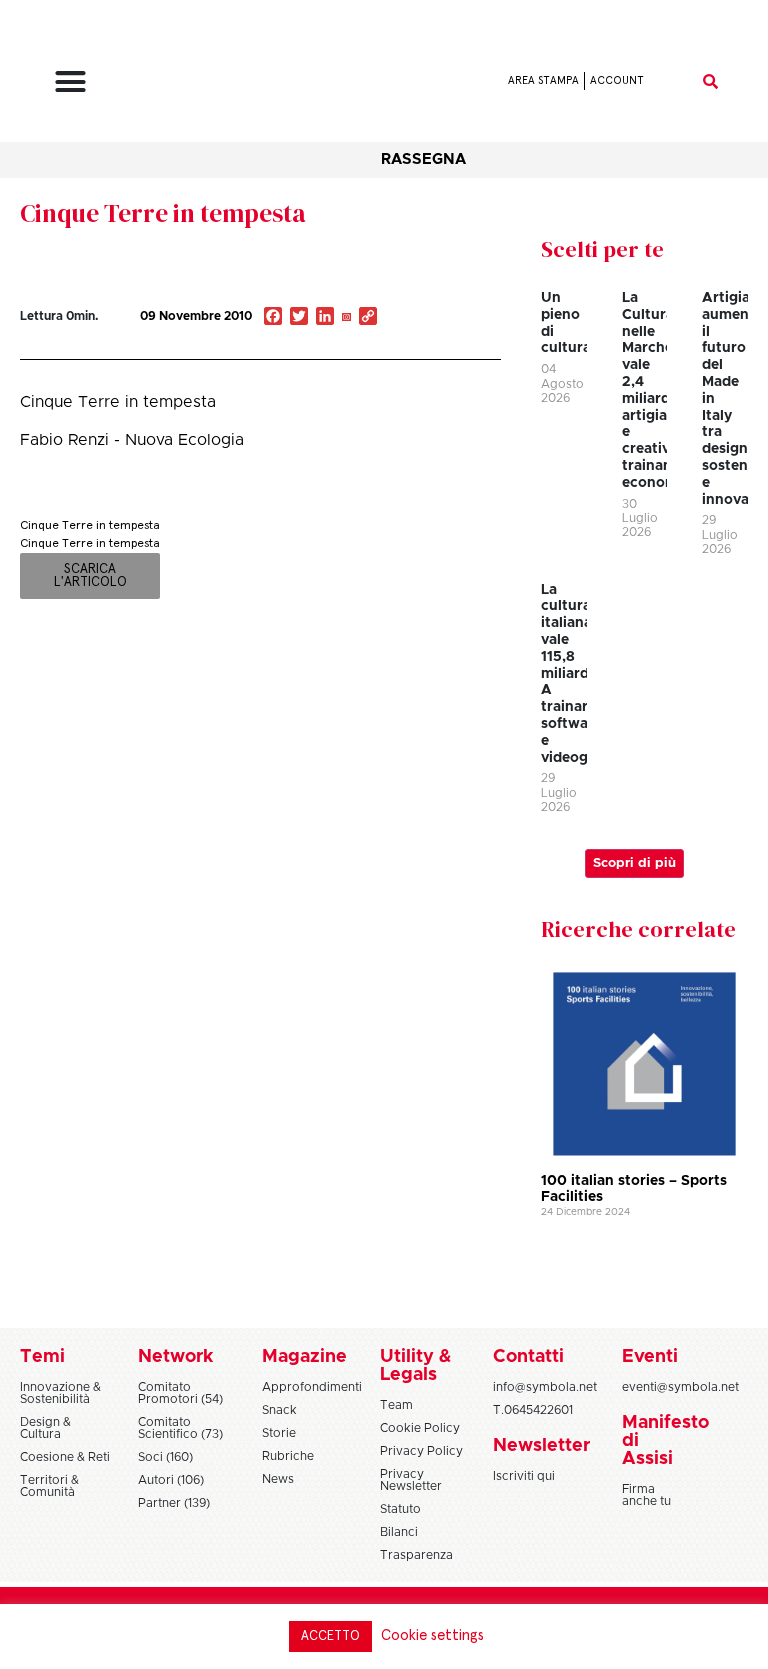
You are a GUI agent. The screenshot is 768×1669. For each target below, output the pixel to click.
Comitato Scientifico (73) (180, 1428)
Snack (279, 1410)
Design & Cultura (45, 1428)
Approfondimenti (312, 1387)
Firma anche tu (646, 1495)
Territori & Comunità (49, 1486)
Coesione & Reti (65, 1457)
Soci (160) (165, 1457)
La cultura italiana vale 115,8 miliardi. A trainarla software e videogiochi (581, 674)
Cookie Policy (420, 1428)
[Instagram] (346, 318)
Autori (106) (171, 1480)
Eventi (650, 1357)
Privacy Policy (421, 1451)
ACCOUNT (617, 80)
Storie (279, 1433)
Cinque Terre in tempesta (163, 213)
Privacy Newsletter (411, 1480)
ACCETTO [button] (330, 1636)
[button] (70, 81)
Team (396, 1405)
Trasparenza (416, 1555)
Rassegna (423, 159)
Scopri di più (634, 863)
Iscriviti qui (524, 1476)
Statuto (400, 1509)
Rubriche (288, 1456)
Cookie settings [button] (432, 1635)
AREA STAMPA (543, 80)
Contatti (528, 1357)
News (278, 1479)
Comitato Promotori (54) (180, 1393)
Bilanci (399, 1532)
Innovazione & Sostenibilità (60, 1393)
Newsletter (541, 1446)
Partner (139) (174, 1503)
